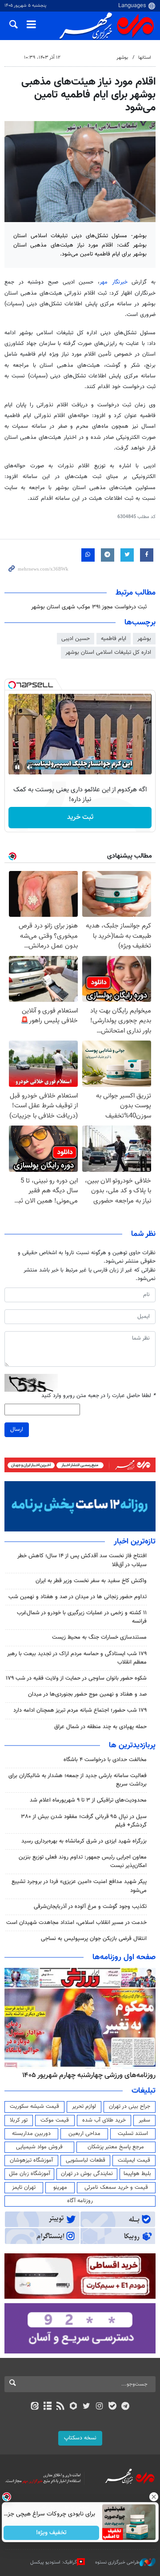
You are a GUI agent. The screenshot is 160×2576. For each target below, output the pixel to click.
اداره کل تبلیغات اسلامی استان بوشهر (108, 652)
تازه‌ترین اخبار (135, 1542)
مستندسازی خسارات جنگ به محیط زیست (99, 1637)
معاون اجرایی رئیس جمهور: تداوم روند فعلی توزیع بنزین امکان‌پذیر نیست (83, 1861)
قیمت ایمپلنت (134, 2160)
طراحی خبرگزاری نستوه (117, 2562)
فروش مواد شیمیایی (39, 2147)
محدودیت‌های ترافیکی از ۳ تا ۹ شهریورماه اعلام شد (88, 1800)
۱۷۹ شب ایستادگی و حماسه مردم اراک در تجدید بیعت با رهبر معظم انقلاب (77, 1658)
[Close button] (153, 2497)
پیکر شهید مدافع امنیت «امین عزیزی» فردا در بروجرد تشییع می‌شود (79, 1886)
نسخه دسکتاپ (80, 2438)
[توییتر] (86, 2407)
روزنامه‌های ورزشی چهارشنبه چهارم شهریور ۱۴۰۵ (89, 2075)
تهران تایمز (24, 2187)
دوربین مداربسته (31, 2134)
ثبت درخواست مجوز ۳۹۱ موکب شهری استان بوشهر (89, 607)
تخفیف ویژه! (51, 2533)
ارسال (17, 1430)
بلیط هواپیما (137, 2174)
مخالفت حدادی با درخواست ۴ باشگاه (105, 1760)
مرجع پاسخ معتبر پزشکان (116, 2147)
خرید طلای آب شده (104, 2120)
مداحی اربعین (84, 2134)
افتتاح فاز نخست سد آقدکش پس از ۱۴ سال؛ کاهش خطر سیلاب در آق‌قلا (82, 1560)
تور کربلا (19, 2120)
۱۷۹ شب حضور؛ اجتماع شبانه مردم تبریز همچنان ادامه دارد (80, 1710)
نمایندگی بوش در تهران (87, 2174)
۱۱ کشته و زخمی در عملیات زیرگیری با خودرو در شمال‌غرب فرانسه (82, 1617)
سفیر (144, 2120)
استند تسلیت (133, 2134)
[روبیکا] (74, 2407)
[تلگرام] (126, 2407)
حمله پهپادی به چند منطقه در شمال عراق (100, 1727)
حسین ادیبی (76, 639)
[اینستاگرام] (99, 2407)
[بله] (112, 2407)
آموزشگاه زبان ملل (30, 2174)
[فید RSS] (61, 2407)
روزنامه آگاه (80, 2201)
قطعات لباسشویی (86, 2160)
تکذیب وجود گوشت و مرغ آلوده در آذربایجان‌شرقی (90, 1907)
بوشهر (122, 58)
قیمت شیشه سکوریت (34, 2106)
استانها (145, 58)
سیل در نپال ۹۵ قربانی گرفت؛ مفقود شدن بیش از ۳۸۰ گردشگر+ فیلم (84, 1821)
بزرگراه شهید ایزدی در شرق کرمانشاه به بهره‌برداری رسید (84, 1841)
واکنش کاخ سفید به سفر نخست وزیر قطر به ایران (91, 1581)
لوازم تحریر (84, 2106)
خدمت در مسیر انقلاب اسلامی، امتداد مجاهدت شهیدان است (76, 1923)
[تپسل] (12, 685)
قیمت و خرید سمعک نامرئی (116, 2187)
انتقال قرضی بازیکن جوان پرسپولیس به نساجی (94, 1939)
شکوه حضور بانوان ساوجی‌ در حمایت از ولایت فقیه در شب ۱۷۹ (76, 1678)
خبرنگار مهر (116, 282)
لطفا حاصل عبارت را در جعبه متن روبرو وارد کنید (98, 1396)
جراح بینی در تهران (130, 2106)
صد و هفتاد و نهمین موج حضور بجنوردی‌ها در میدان (87, 1694)
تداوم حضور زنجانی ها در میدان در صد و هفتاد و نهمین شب (78, 1597)
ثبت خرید (80, 817)
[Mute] (30, 767)
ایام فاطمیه (114, 639)
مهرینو (60, 2187)
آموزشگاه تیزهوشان (31, 2160)
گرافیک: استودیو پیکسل (54, 2562)
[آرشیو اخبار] (47, 2407)
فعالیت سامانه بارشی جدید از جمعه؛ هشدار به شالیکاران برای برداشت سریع (78, 1780)
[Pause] (17, 767)
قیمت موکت (55, 2120)
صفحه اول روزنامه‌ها (124, 1957)
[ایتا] (34, 2407)
